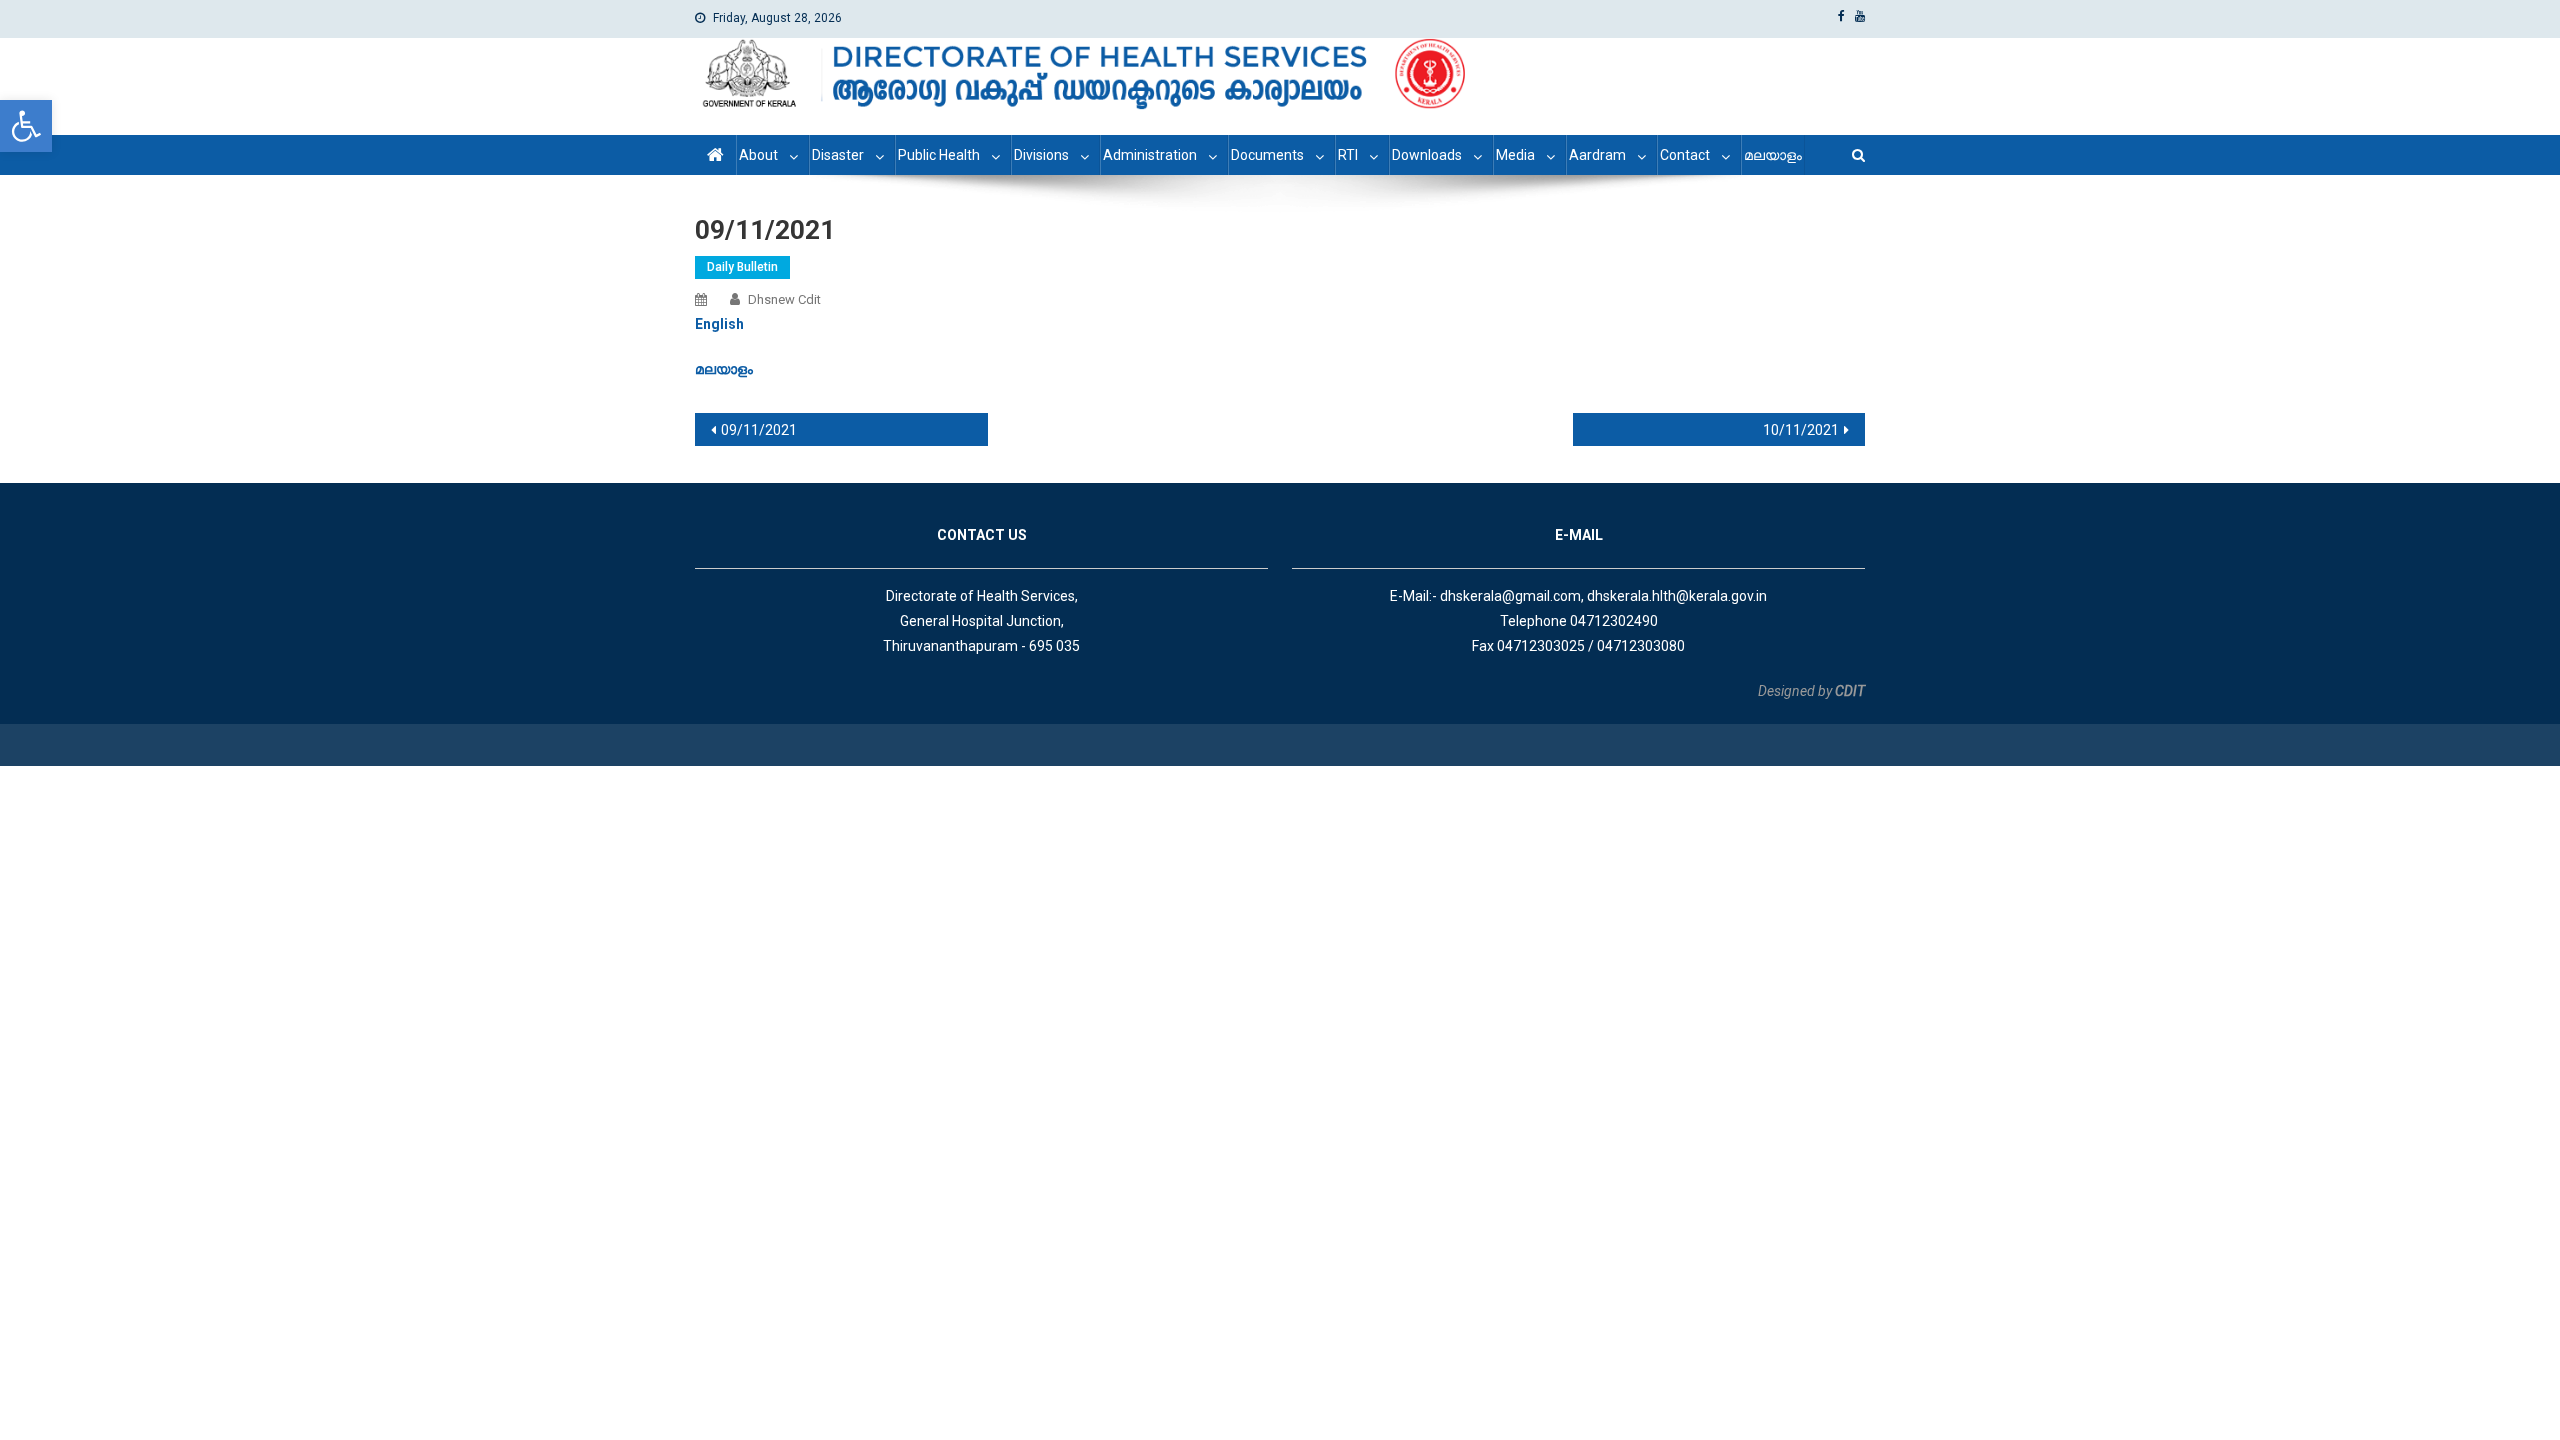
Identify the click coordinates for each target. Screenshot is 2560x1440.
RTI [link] (1348, 155)
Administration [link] (1150, 155)
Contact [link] (1685, 155)
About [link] (758, 155)
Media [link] (1515, 155)
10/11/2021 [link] (1801, 430)
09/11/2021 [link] (759, 430)
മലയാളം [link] (1773, 155)
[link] (26, 126)
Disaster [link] (838, 155)
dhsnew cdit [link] (784, 299)
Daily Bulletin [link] (742, 267)
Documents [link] (1267, 155)
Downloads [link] (1427, 155)
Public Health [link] (939, 155)
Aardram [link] (1597, 155)
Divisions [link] (1041, 155)
